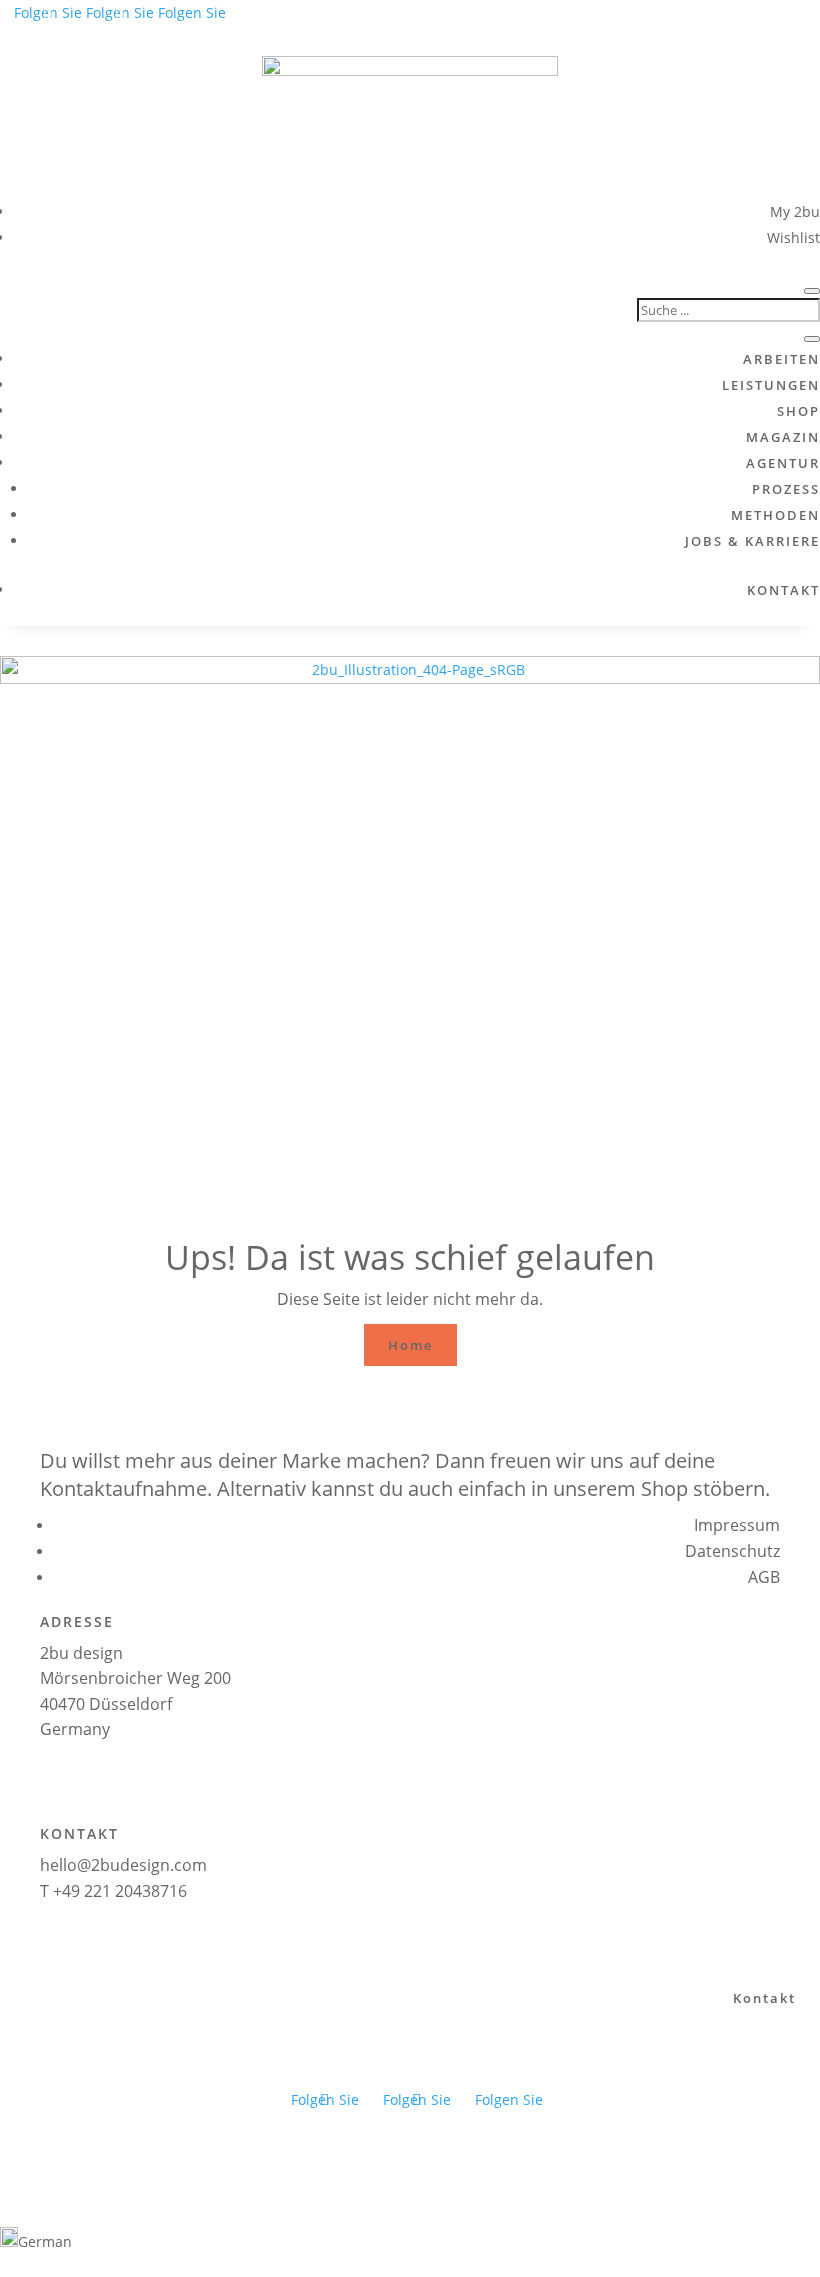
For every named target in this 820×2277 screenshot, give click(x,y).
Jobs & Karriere (752, 541)
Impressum (737, 1525)
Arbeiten (781, 359)
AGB (764, 1577)
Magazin (783, 437)
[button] (410, 2240)
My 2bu (795, 211)
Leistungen (771, 385)
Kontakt (783, 590)
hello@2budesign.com (123, 1865)
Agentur (783, 463)
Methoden (775, 515)
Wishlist (793, 237)
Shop (798, 411)
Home (410, 1345)
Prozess (786, 489)
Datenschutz (732, 1551)
